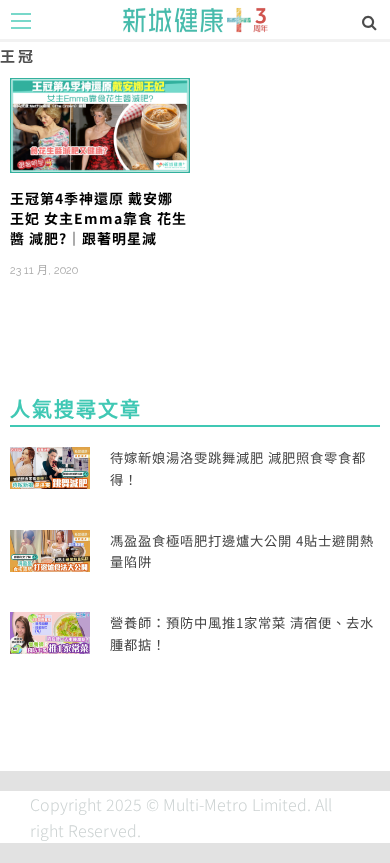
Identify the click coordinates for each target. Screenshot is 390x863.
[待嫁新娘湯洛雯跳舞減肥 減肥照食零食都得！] (50, 466)
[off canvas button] (21, 21)
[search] (369, 21)
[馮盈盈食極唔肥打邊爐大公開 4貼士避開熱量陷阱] (50, 548)
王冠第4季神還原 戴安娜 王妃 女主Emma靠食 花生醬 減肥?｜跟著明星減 (98, 218)
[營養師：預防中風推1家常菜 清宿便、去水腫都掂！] (50, 631)
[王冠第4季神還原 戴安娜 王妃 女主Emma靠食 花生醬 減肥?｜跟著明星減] (100, 123)
